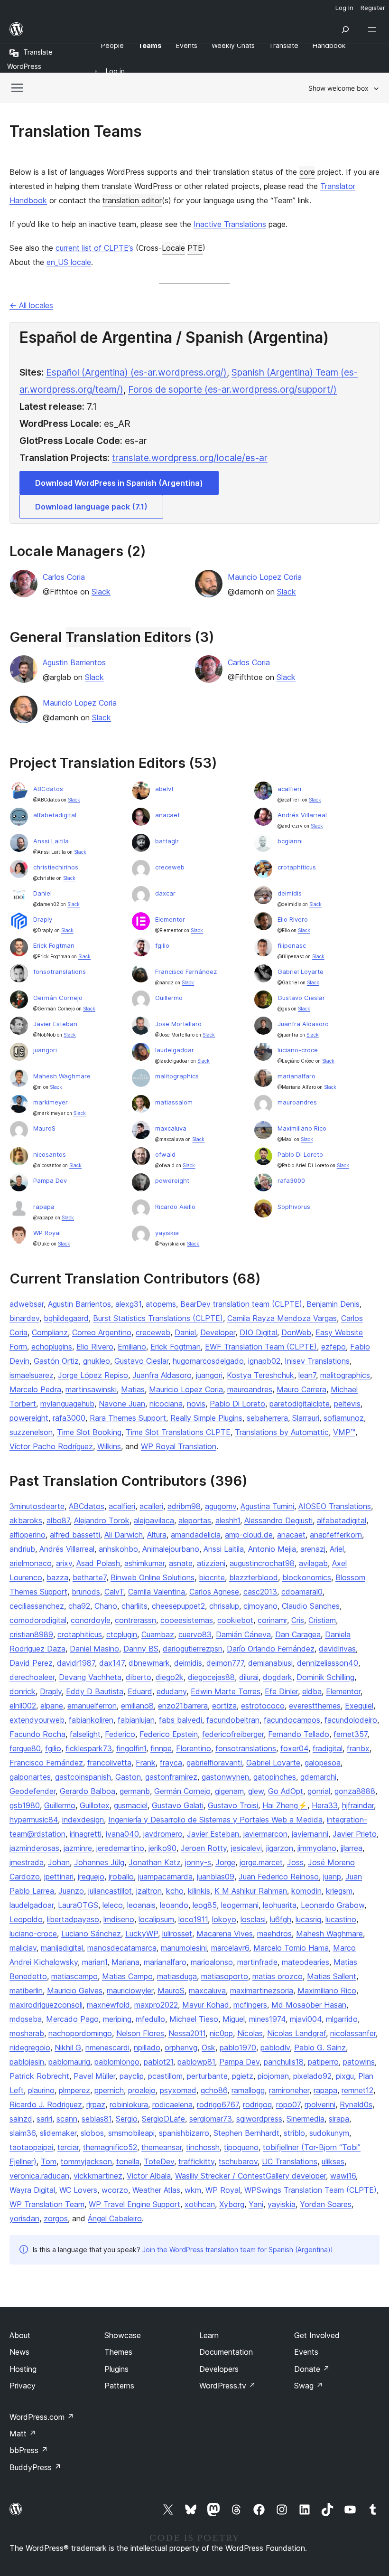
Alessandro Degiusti (278, 1520)
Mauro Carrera (301, 1389)
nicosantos (50, 1154)
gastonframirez (171, 1777)
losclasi (253, 1919)
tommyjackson (86, 2161)
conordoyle (91, 1620)
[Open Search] (345, 29)
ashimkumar (144, 1563)
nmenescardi (107, 2048)
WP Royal (47, 1233)
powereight (172, 1180)
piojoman (273, 2076)
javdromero (163, 1834)
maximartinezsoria (262, 1991)
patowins (359, 2062)
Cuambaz (158, 1634)
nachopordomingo (80, 2033)
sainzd (21, 2119)
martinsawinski (91, 1389)
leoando (174, 1905)
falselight (85, 1734)
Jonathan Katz (155, 1862)
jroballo (121, 1877)
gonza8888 (355, 1791)
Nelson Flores (140, 2033)
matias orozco (278, 1976)
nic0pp (221, 2033)
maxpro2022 (156, 2005)
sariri (44, 2119)
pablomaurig (69, 2062)
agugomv (221, 1506)
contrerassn (135, 1620)
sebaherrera (267, 1418)
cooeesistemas (187, 1620)
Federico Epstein (169, 1734)
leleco (113, 1905)
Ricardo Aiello (175, 1207)
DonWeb (296, 1332)
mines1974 (267, 2019)
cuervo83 (195, 1634)
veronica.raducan (39, 2176)
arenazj (313, 1549)
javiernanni (310, 1834)
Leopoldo (26, 1919)
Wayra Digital (32, 2190)
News (19, 2352)
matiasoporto (225, 1976)
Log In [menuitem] (344, 8)
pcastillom (165, 2076)
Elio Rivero (293, 919)
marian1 (95, 1962)
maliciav (23, 1948)
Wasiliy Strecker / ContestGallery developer (250, 2176)
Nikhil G (68, 2048)
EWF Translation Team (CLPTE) (261, 1347)
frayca (171, 1763)
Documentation (226, 2352)
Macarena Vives (225, 1934)
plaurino (41, 2090)
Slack (101, 592)
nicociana (166, 1404)
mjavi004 (306, 2019)
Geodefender (32, 1791)
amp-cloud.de (249, 1535)
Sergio (127, 2119)
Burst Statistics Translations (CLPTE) (158, 1318)
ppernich (109, 2090)
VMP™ (344, 1432)
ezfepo (333, 1347)
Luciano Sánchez (91, 1934)
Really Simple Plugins (206, 1418)
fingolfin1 (131, 1748)
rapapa (44, 1207)
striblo (294, 2133)
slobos (92, 2133)
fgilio (162, 945)
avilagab (313, 1563)
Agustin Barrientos (74, 662)
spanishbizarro (184, 2133)
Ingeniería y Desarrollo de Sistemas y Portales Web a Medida (215, 1820)
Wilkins (109, 1446)
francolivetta (109, 1763)
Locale (173, 248)
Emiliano (132, 1347)
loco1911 (193, 1919)
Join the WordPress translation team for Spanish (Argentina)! (237, 2250)
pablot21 (158, 2062)
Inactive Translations (230, 224)
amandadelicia (196, 1535)
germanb (135, 1791)
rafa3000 (291, 1180)
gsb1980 (25, 1805)
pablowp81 (196, 2062)
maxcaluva (171, 1128)
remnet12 (357, 2090)
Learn (209, 2335)
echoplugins (52, 1347)
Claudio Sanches (311, 1606)
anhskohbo (118, 1549)
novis (196, 1404)
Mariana (125, 1962)
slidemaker (58, 2133)
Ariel (337, 1549)
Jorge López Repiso (93, 1375)
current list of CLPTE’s (94, 248)
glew (256, 1791)
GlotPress (41, 441)
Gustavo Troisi (233, 1805)
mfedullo (150, 2019)
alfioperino (28, 1535)
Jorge (225, 1862)
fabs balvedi (181, 1720)
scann (67, 2119)
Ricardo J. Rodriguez (46, 2104)
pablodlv (275, 2048)
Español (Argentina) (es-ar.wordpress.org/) (136, 372)
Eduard (140, 1691)
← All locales (31, 305)
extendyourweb (37, 1720)
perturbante (207, 2076)
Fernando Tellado (299, 1734)
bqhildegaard (66, 1318)
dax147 (112, 1663)
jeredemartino (120, 1848)
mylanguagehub (67, 1404)
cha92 (79, 1606)
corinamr (272, 1620)
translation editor (132, 200)
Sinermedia (306, 2119)
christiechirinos (56, 867)
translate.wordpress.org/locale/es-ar (190, 458)
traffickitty (196, 2161)
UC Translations (290, 2161)
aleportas (195, 1520)
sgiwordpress (259, 2119)
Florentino (194, 1748)
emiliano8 (137, 1706)
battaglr (167, 841)
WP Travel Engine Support (134, 2204)
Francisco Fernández (186, 972)
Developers (219, 2369)
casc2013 (260, 1592)
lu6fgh (281, 1919)
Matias (133, 1389)
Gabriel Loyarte (301, 972)
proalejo (142, 2090)
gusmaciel (131, 1805)
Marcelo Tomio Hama (291, 1948)
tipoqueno (241, 2147)
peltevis (347, 1404)
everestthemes (315, 1706)
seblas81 (97, 2119)
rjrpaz (96, 2104)
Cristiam (322, 1620)
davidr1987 (76, 1663)
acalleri (151, 1506)
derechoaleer (32, 1677)
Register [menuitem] (373, 8)
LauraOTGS (78, 1905)
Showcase (123, 2335)
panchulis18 (284, 2062)
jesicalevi (246, 1848)
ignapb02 (264, 1361)
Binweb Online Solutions (153, 1577)
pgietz (243, 2076)
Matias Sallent (332, 1976)
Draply (43, 919)
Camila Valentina (157, 1592)
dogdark (278, 1677)
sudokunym (329, 2133)
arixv (64, 1563)
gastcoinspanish (83, 1777)
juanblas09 (216, 1877)
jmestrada (27, 1862)
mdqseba (26, 2019)
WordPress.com (42, 2417)
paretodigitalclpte (300, 1404)
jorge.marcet (261, 1862)
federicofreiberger (233, 1734)
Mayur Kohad (206, 2005)
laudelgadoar (175, 1050)
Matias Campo (127, 1976)
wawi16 (343, 2176)
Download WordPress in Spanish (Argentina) (119, 483)
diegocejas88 (211, 1677)
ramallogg (248, 2090)
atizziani (211, 1563)
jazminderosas (34, 1848)
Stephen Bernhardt (246, 2133)
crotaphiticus (297, 867)
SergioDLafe (163, 2119)
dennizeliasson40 (328, 1663)
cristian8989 (31, 1634)
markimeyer (51, 1102)
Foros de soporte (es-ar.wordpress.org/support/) (232, 389)
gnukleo (97, 1361)
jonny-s (198, 1862)
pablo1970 (238, 2048)
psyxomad (178, 2090)
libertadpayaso (73, 1919)
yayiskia (167, 1233)
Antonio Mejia (272, 1549)
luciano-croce (298, 1050)
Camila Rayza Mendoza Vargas (282, 1318)
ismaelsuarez (32, 1375)
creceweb (170, 867)
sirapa (339, 2119)
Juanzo (71, 1891)
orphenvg (181, 2048)
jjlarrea (352, 1848)
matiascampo (74, 1976)
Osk (208, 2048)
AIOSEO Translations (335, 1506)
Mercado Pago (72, 2019)
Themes (118, 2352)
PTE (195, 248)
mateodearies (306, 1962)
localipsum (156, 1919)
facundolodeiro (351, 1720)
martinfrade (257, 1962)
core (307, 172)
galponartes (30, 1777)
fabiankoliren (91, 1720)
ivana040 (122, 1834)
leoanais (141, 1905)
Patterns (119, 2386)
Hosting (23, 2369)
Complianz (50, 1332)
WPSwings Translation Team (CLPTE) (310, 2190)
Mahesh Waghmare (62, 1076)
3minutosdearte (37, 1506)
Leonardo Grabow (333, 1905)
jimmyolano (317, 1848)
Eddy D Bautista (95, 1691)
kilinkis (199, 1891)
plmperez (74, 2090)
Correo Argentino (102, 1332)
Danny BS (141, 1649)
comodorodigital (38, 1620)
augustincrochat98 (262, 1563)
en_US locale (69, 262)
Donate (312, 2369)
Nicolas (250, 2033)
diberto (139, 1677)
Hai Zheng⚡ (285, 1805)
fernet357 (350, 1734)
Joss (295, 1862)
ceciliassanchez (37, 1606)
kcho (175, 1891)
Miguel (234, 2019)
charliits (134, 1606)
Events (306, 2352)
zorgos (56, 2218)
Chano (106, 1606)
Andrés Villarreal (302, 815)
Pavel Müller (94, 2076)
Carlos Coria (64, 577)
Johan (59, 1862)
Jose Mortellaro (178, 1024)
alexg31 (128, 1304)
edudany (171, 1691)
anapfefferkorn (336, 1535)
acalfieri (289, 789)
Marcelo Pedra (35, 1389)
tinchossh (203, 2147)
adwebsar (27, 1304)
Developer (218, 1332)
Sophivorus (294, 1207)
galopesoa (323, 1763)
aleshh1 (228, 1520)
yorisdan (24, 2218)
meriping (117, 2019)
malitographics (177, 1076)
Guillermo (169, 998)
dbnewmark (149, 1663)
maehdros (274, 1934)
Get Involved (317, 2335)
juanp (332, 1877)
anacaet (167, 815)
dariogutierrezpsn (193, 1649)
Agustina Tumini (267, 1506)
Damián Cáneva (243, 1634)
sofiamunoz (344, 1418)
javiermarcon (265, 1834)
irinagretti (86, 1834)
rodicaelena (172, 2104)
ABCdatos (48, 789)
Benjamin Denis (333, 1304)
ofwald (165, 1154)
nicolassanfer (353, 2033)
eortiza (224, 1706)
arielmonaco (31, 1563)
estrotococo (263, 1706)
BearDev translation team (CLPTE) (241, 1304)
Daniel (42, 893)
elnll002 (23, 1706)
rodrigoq (257, 2104)
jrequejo (91, 1877)
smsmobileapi (131, 2133)
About (20, 2335)
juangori (45, 1050)
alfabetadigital (55, 815)
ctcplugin (122, 1634)
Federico (120, 1734)
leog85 (205, 1905)
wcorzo (115, 2190)
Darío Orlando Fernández (271, 1649)
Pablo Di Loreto (300, 1154)
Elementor (170, 919)
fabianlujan (136, 1720)
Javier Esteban (55, 1024)
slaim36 (23, 2133)
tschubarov (238, 2161)
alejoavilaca (154, 1520)
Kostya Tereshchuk (260, 1375)
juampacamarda (165, 1877)
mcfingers (250, 2005)
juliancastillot (110, 1891)
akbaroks (26, 1520)
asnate (181, 1563)
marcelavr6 (230, 1948)
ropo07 (288, 2104)
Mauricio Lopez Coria (265, 577)
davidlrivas (337, 1649)
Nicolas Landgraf (296, 2033)
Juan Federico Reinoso (279, 1877)
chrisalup (224, 1606)
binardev (24, 1318)
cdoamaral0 (302, 1592)
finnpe (161, 1748)
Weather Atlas (156, 2190)
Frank (146, 1763)
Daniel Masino (94, 1649)
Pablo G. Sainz (320, 2048)
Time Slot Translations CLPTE (178, 1432)
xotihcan (200, 2204)
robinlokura (129, 2104)
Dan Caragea (298, 1634)
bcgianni (290, 841)
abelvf (164, 789)
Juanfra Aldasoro (303, 1024)
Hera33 (325, 1805)
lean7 (307, 1375)
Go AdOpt (286, 1791)
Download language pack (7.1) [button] (91, 507)
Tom (49, 2161)
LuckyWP (142, 1934)
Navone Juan (122, 1404)
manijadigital (62, 1948)
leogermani (240, 1905)
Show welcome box (338, 88)
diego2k (170, 1677)
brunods (86, 1592)
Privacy (23, 2386)
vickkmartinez (98, 2176)
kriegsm (339, 1891)
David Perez (31, 1663)
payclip (132, 2076)
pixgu (345, 2076)
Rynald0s (356, 2104)
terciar (68, 2147)
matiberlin (26, 1991)
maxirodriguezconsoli (46, 2005)
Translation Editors (128, 637)
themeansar (162, 2147)
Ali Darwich (124, 1535)
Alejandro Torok (102, 1520)
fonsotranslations (60, 972)
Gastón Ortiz (56, 1361)
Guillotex (95, 1805)
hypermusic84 (34, 1820)
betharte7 (89, 1577)
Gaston (128, 1777)
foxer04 (294, 1748)
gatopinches (275, 1777)
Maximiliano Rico (302, 1128)
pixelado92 (312, 2076)
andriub (22, 1549)
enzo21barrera (183, 1706)
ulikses (333, 2161)
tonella (128, 2161)
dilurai (249, 1677)
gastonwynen (225, 1777)
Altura (157, 1535)
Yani (256, 2204)
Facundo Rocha (37, 1734)
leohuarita (280, 1905)
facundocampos (292, 1720)
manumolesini (184, 1948)
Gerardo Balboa (88, 1791)
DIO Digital (258, 1332)
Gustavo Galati (178, 1805)
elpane (52, 1706)
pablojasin (27, 2062)
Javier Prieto (355, 1834)
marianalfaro (296, 1076)
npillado (147, 2048)
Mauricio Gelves (75, 1991)
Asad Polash (98, 1563)
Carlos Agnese (214, 1592)
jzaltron (149, 1891)
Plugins (116, 2369)
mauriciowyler (130, 1991)
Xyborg (232, 2204)
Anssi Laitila (51, 841)
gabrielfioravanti (214, 1763)
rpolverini (320, 2104)
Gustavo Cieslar (301, 998)
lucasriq (308, 1919)
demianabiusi (270, 1663)
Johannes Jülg (99, 1862)
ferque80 (25, 1748)
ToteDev (159, 2161)
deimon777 (225, 1663)
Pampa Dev (50, 1180)
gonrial (319, 1791)
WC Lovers (78, 2190)
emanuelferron (92, 1706)
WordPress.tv (227, 2386)
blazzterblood (254, 1577)
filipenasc (292, 945)
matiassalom (174, 1102)
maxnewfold (108, 2005)
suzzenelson (31, 1432)
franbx (358, 1748)
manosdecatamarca (122, 1948)
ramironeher (289, 2090)
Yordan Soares (326, 2204)
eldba (312, 1691)
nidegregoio (30, 2048)
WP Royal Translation (179, 1446)
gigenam (229, 1791)
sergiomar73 (211, 2119)
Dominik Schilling (325, 1677)
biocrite (212, 1577)
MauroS (44, 1128)
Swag (309, 2386)
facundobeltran (233, 1720)
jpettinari (59, 1877)
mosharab (27, 2033)
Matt (23, 2434)
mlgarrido (342, 2019)
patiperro (323, 2062)
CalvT (114, 1592)
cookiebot (235, 1620)
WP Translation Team (47, 2204)
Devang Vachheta (90, 1677)
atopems (161, 1304)
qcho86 (214, 2090)
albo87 (58, 1520)
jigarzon (280, 1848)
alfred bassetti (75, 1535)
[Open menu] (374, 29)
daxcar (165, 893)
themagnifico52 (110, 2147)
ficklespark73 (89, 1748)
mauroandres (297, 1102)
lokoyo (224, 1919)
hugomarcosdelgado (208, 1361)
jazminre (78, 1848)
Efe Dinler (281, 1691)
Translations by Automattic (282, 1432)
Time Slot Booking (89, 1432)
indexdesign (83, 1820)
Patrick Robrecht (39, 2076)
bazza (57, 1577)
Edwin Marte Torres (226, 1691)
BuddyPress (35, 2467)
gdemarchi (318, 1777)
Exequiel (359, 1706)
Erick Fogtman (54, 945)
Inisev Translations (317, 1361)
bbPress (29, 2450)
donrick (23, 1691)
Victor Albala (149, 2176)
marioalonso (212, 1962)
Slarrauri (306, 1418)
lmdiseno (119, 1919)
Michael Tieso (194, 2019)
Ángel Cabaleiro (115, 2218)
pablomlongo (117, 2062)
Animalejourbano (171, 1549)
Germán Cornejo (58, 998)
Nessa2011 (187, 2033)
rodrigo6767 (218, 2104)
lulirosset (177, 1934)
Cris (298, 1620)
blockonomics (307, 1577)
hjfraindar (358, 1805)
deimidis (290, 893)
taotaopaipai (31, 2147)
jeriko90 (162, 1848)
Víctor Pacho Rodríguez (51, 1446)
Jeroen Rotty (204, 1848)
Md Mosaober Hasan (309, 2005)
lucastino (341, 1919)
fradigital (328, 1748)
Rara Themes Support (128, 1418)
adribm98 (184, 1506)
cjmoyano (260, 1606)
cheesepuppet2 (178, 1606)
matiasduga (177, 1976)
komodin (306, 1891)
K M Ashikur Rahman (251, 1891)
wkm (193, 2190)
